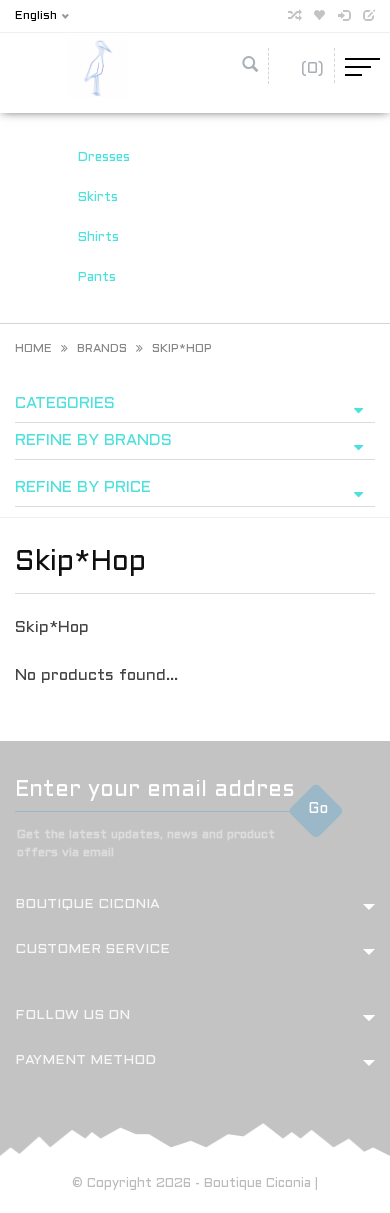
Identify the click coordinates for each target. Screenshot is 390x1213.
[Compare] (294, 16)
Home (33, 349)
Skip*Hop (182, 349)
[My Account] (344, 16)
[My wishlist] (319, 16)
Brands (102, 349)
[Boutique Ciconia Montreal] (98, 67)
